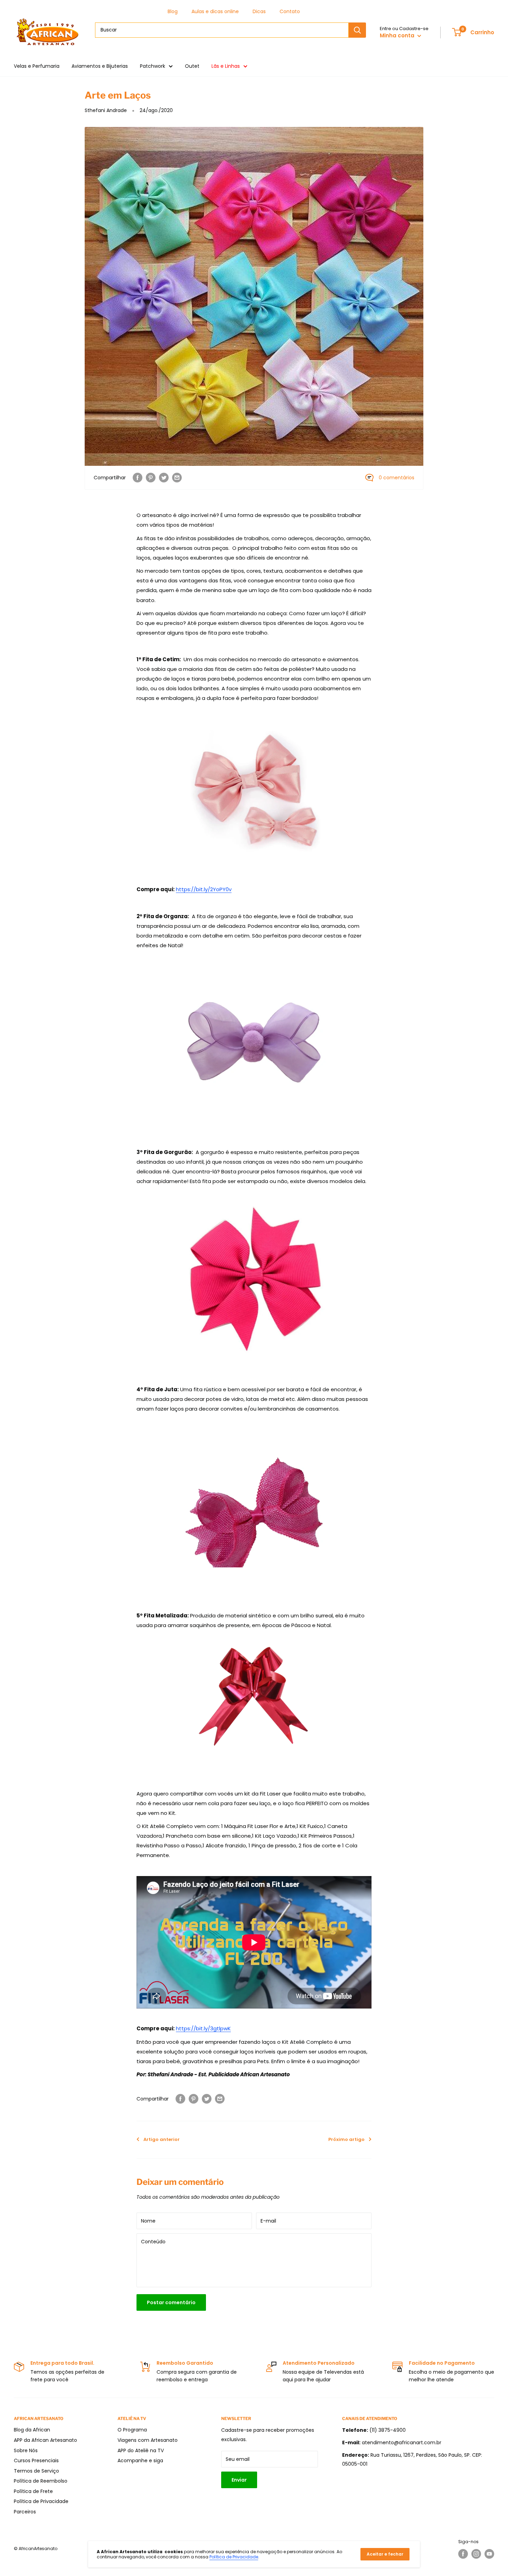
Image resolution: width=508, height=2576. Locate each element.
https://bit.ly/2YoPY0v (204, 889)
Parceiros (25, 2512)
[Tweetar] (164, 478)
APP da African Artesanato (45, 2440)
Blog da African (32, 2430)
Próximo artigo (346, 2139)
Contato (290, 11)
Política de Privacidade (41, 2501)
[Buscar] (357, 30)
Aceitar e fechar (385, 2554)
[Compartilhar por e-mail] (177, 478)
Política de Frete (33, 2491)
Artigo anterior (162, 2139)
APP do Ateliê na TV (141, 2450)
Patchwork (153, 66)
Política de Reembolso (41, 2481)
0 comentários (397, 478)
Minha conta (398, 35)
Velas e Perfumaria (37, 66)
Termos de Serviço (36, 2471)
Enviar (239, 2480)
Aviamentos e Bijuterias (100, 66)
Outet (192, 66)
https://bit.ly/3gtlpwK (203, 2028)
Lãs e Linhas (226, 66)
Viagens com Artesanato (148, 2440)
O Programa (132, 2430)
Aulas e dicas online (215, 11)
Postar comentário (171, 2302)
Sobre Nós (26, 2450)
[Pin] (151, 478)
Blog (173, 11)
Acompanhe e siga (140, 2460)
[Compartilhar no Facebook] (138, 478)
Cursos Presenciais (36, 2460)
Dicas (259, 11)
